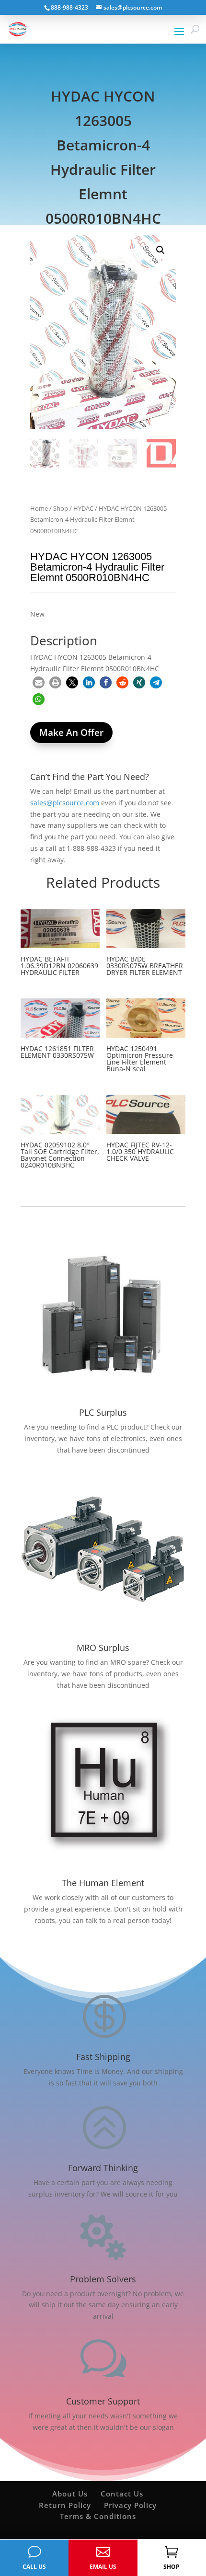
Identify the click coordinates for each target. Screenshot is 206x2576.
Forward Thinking (103, 2168)
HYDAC (83, 508)
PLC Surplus (103, 1412)
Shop (61, 508)
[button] (160, 250)
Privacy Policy (130, 2505)
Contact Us (122, 2494)
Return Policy (65, 2505)
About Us (70, 2494)
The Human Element (103, 1883)
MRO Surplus (103, 1648)
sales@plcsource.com (65, 803)
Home (39, 508)
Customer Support (103, 2401)
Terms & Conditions (98, 2516)
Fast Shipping (103, 2057)
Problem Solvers (103, 2279)
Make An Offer (71, 733)
